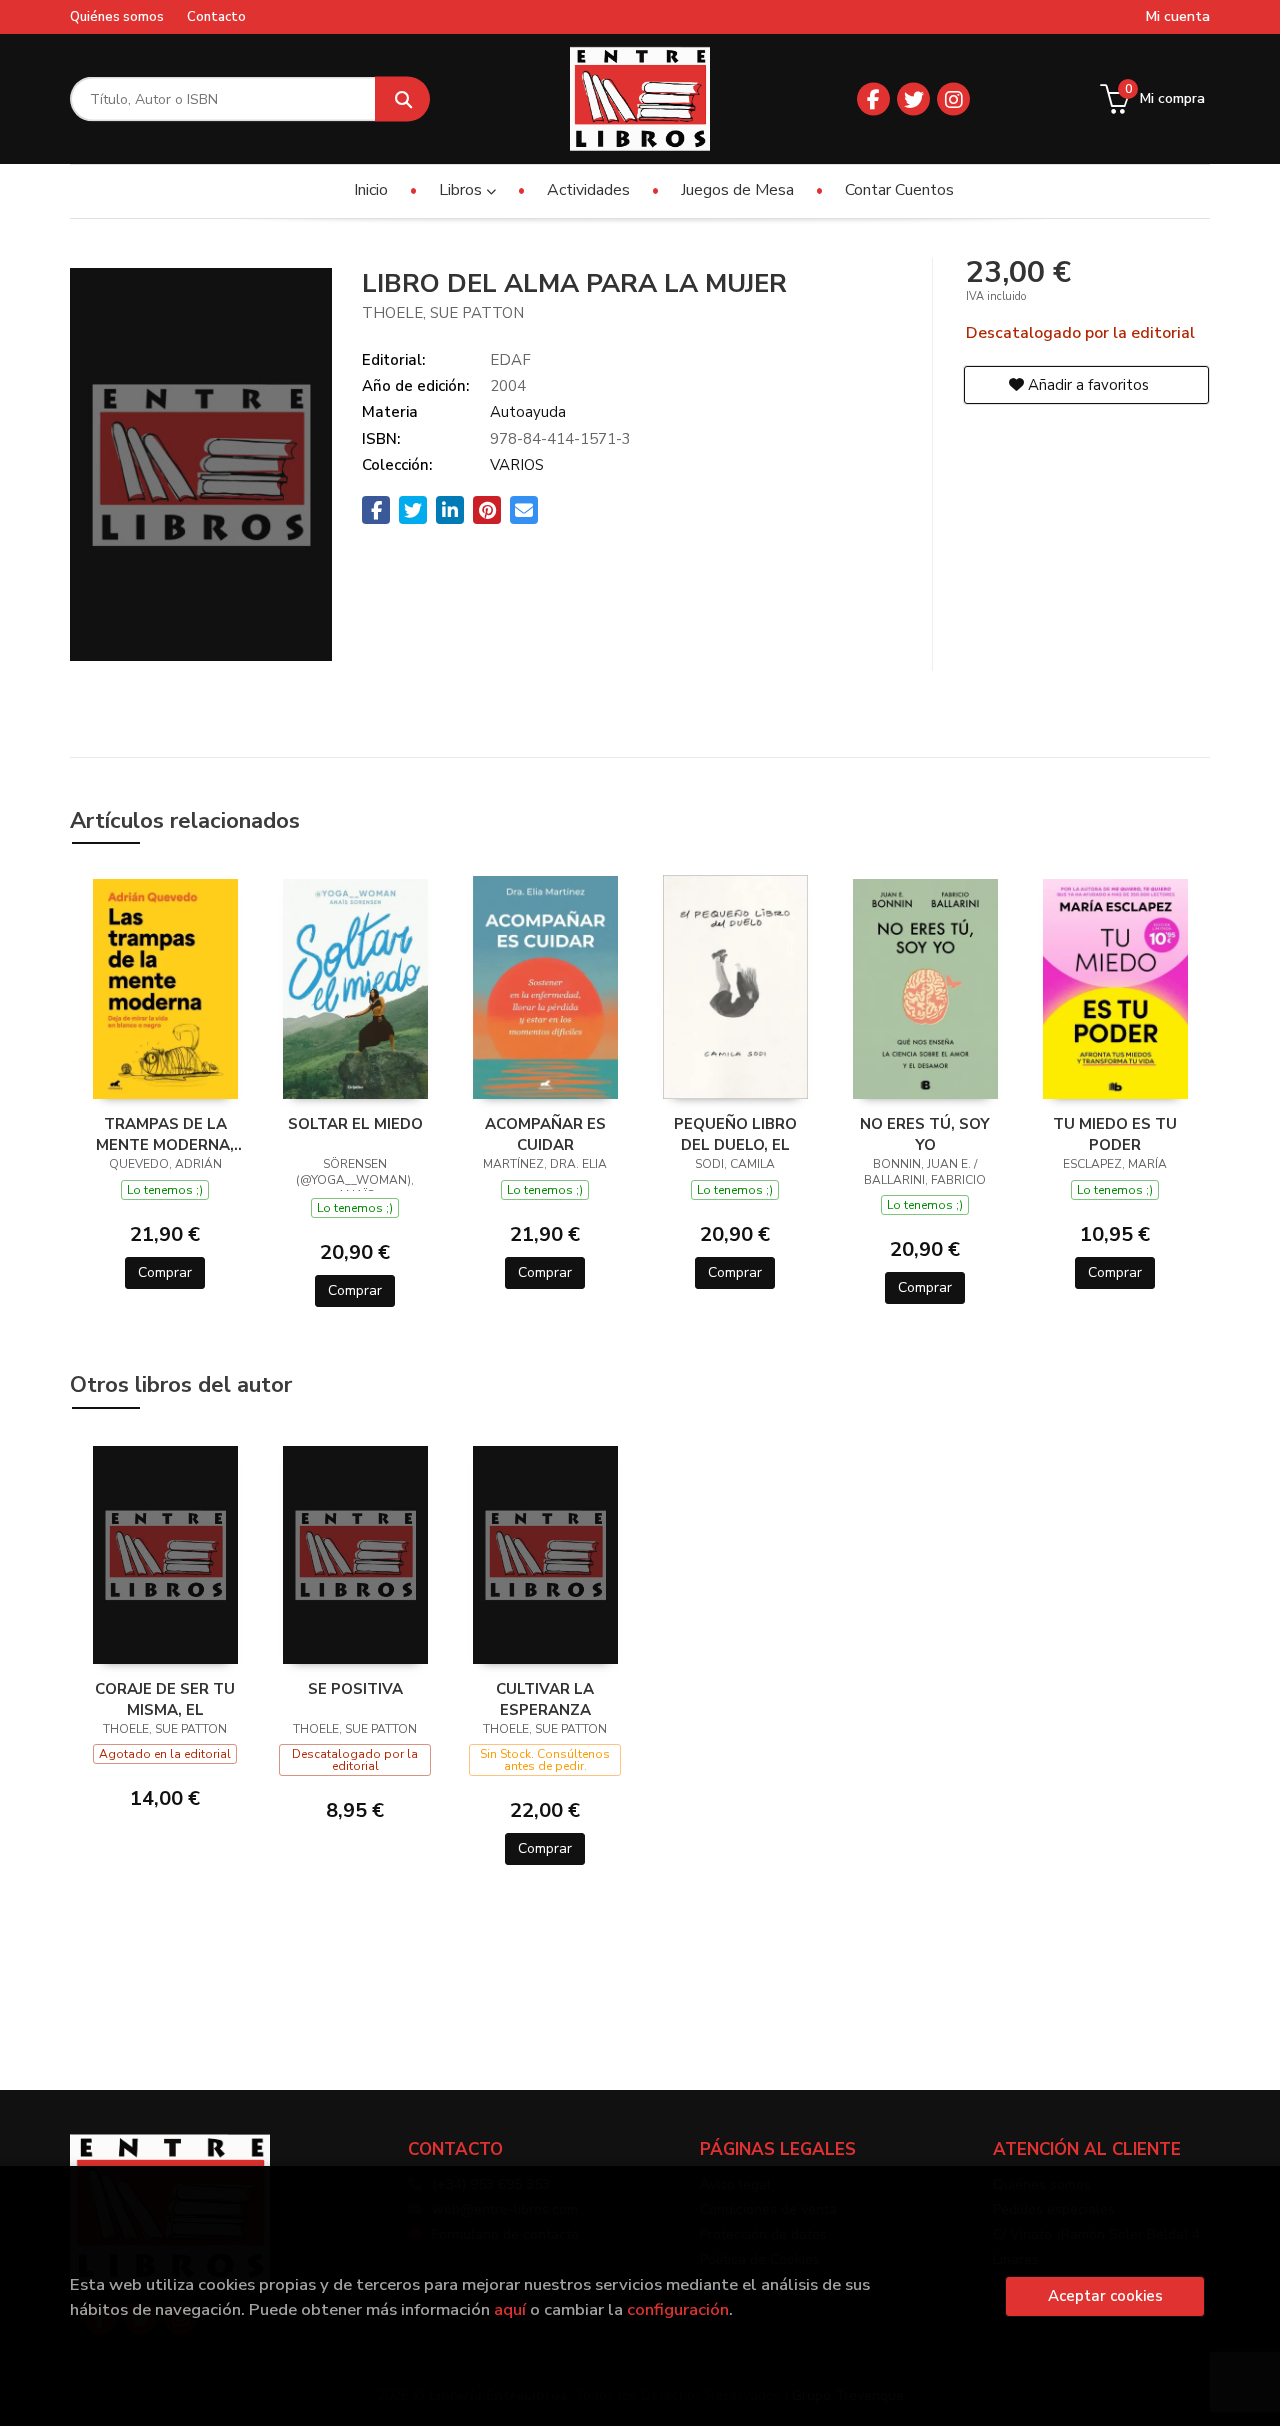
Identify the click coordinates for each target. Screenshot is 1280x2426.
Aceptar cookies (1105, 2296)
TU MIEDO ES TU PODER (1115, 1134)
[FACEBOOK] (873, 99)
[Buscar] (402, 99)
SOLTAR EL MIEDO (355, 1124)
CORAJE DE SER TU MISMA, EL (165, 1699)
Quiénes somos (117, 17)
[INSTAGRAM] (953, 99)
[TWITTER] (913, 99)
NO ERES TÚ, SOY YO (925, 1134)
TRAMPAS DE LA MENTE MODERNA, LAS (165, 1134)
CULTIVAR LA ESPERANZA (545, 1699)
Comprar (165, 1272)
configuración (678, 2309)
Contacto (216, 17)
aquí (510, 2309)
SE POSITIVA (355, 1689)
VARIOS (517, 465)
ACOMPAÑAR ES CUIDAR (545, 1134)
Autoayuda (528, 412)
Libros (462, 190)
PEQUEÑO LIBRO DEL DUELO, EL (735, 1134)
